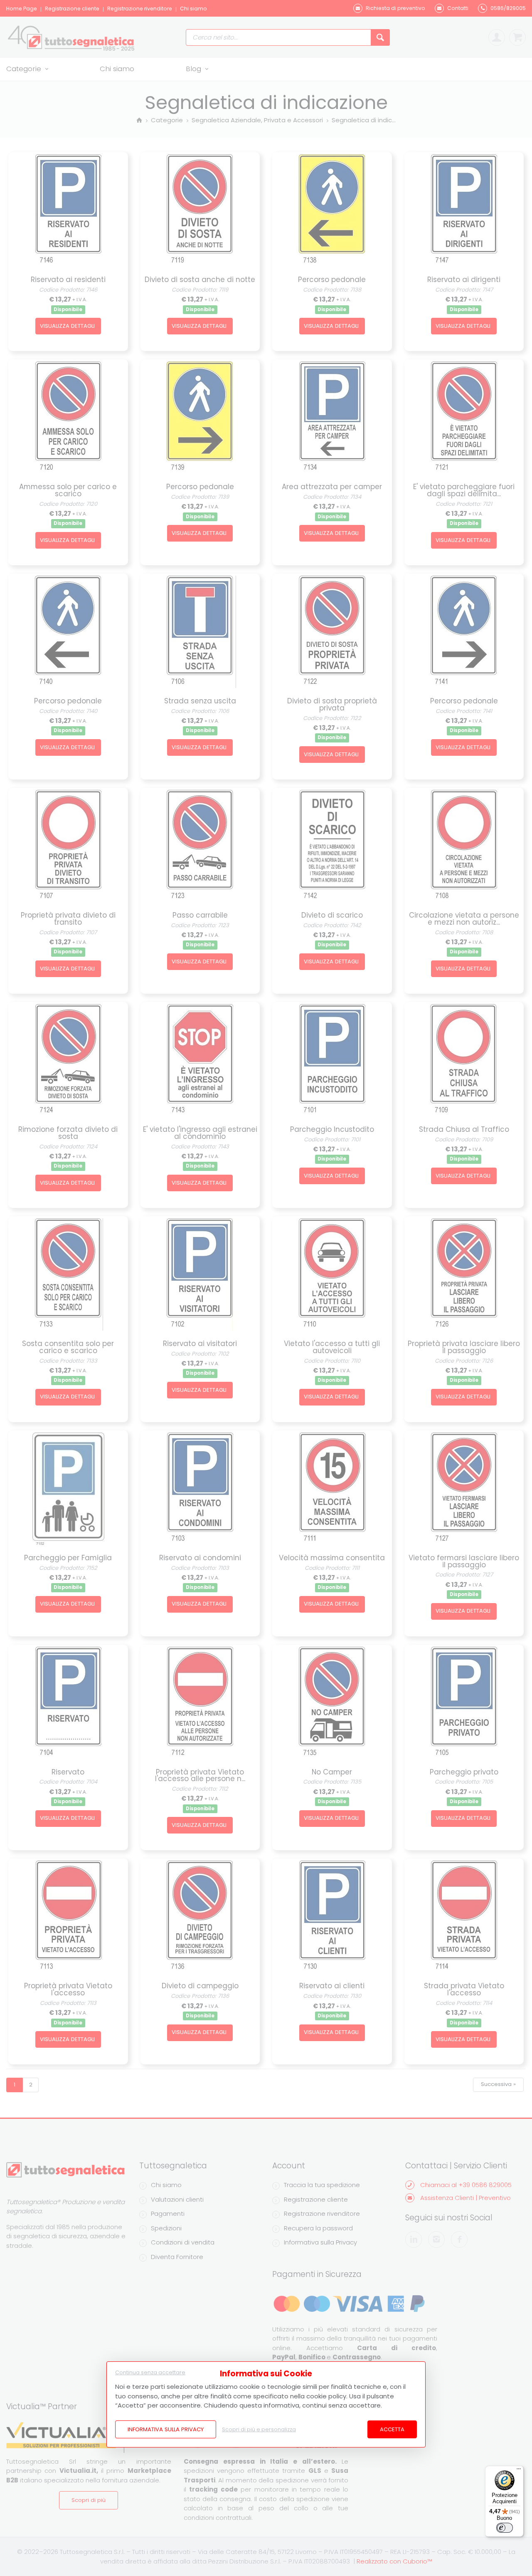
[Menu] (519, 2471)
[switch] (505, 2528)
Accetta (392, 2429)
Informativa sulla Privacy (166, 2429)
